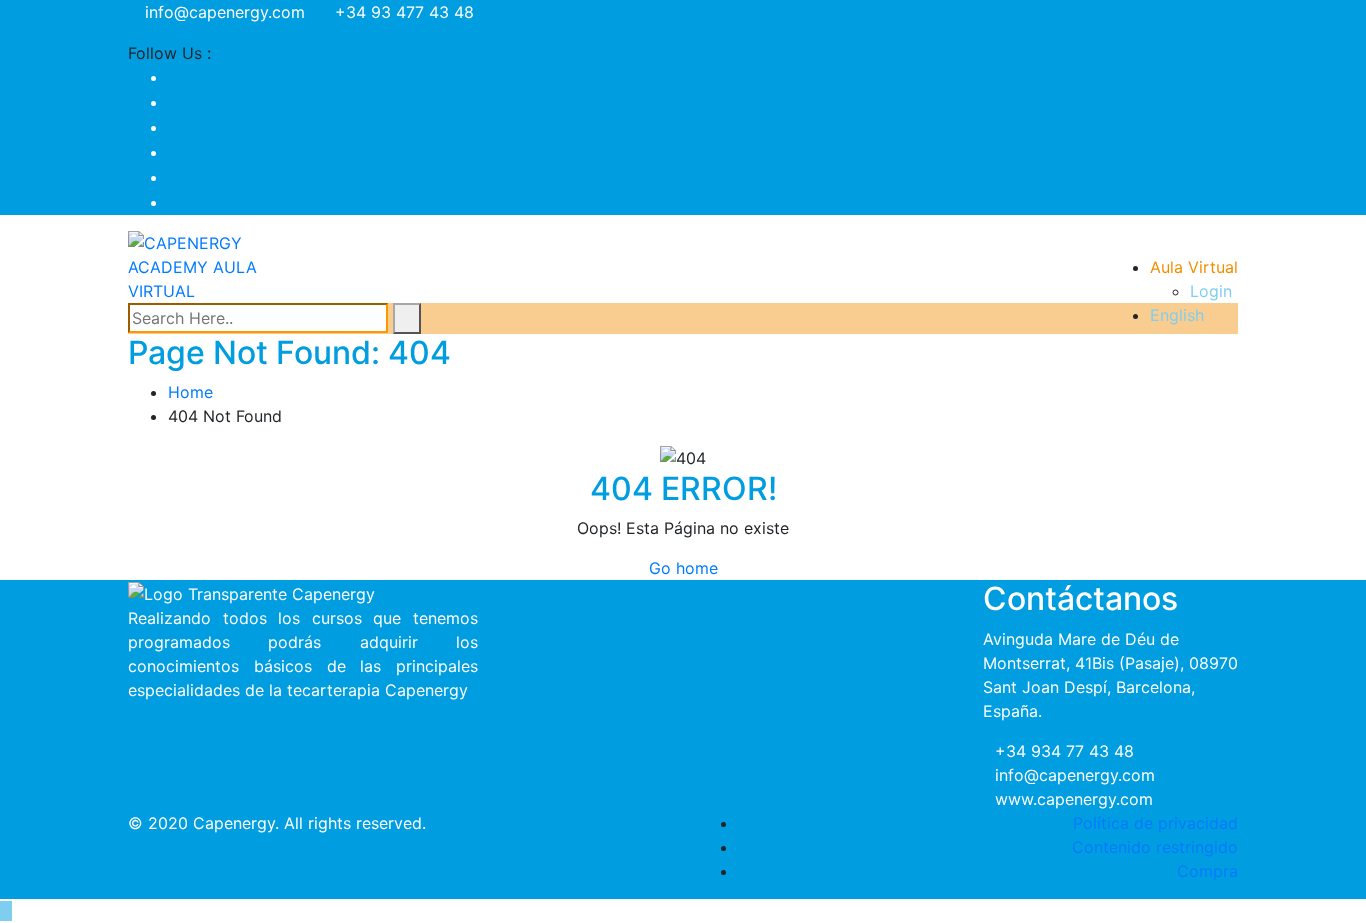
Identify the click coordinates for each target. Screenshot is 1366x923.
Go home (683, 568)
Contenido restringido (1155, 847)
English (1177, 315)
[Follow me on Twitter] (174, 102)
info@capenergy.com (225, 12)
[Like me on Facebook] (174, 77)
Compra (1207, 871)
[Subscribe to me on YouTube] (174, 127)
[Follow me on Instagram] (174, 152)
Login (1211, 291)
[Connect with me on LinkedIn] (174, 177)
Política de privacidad (1155, 823)
